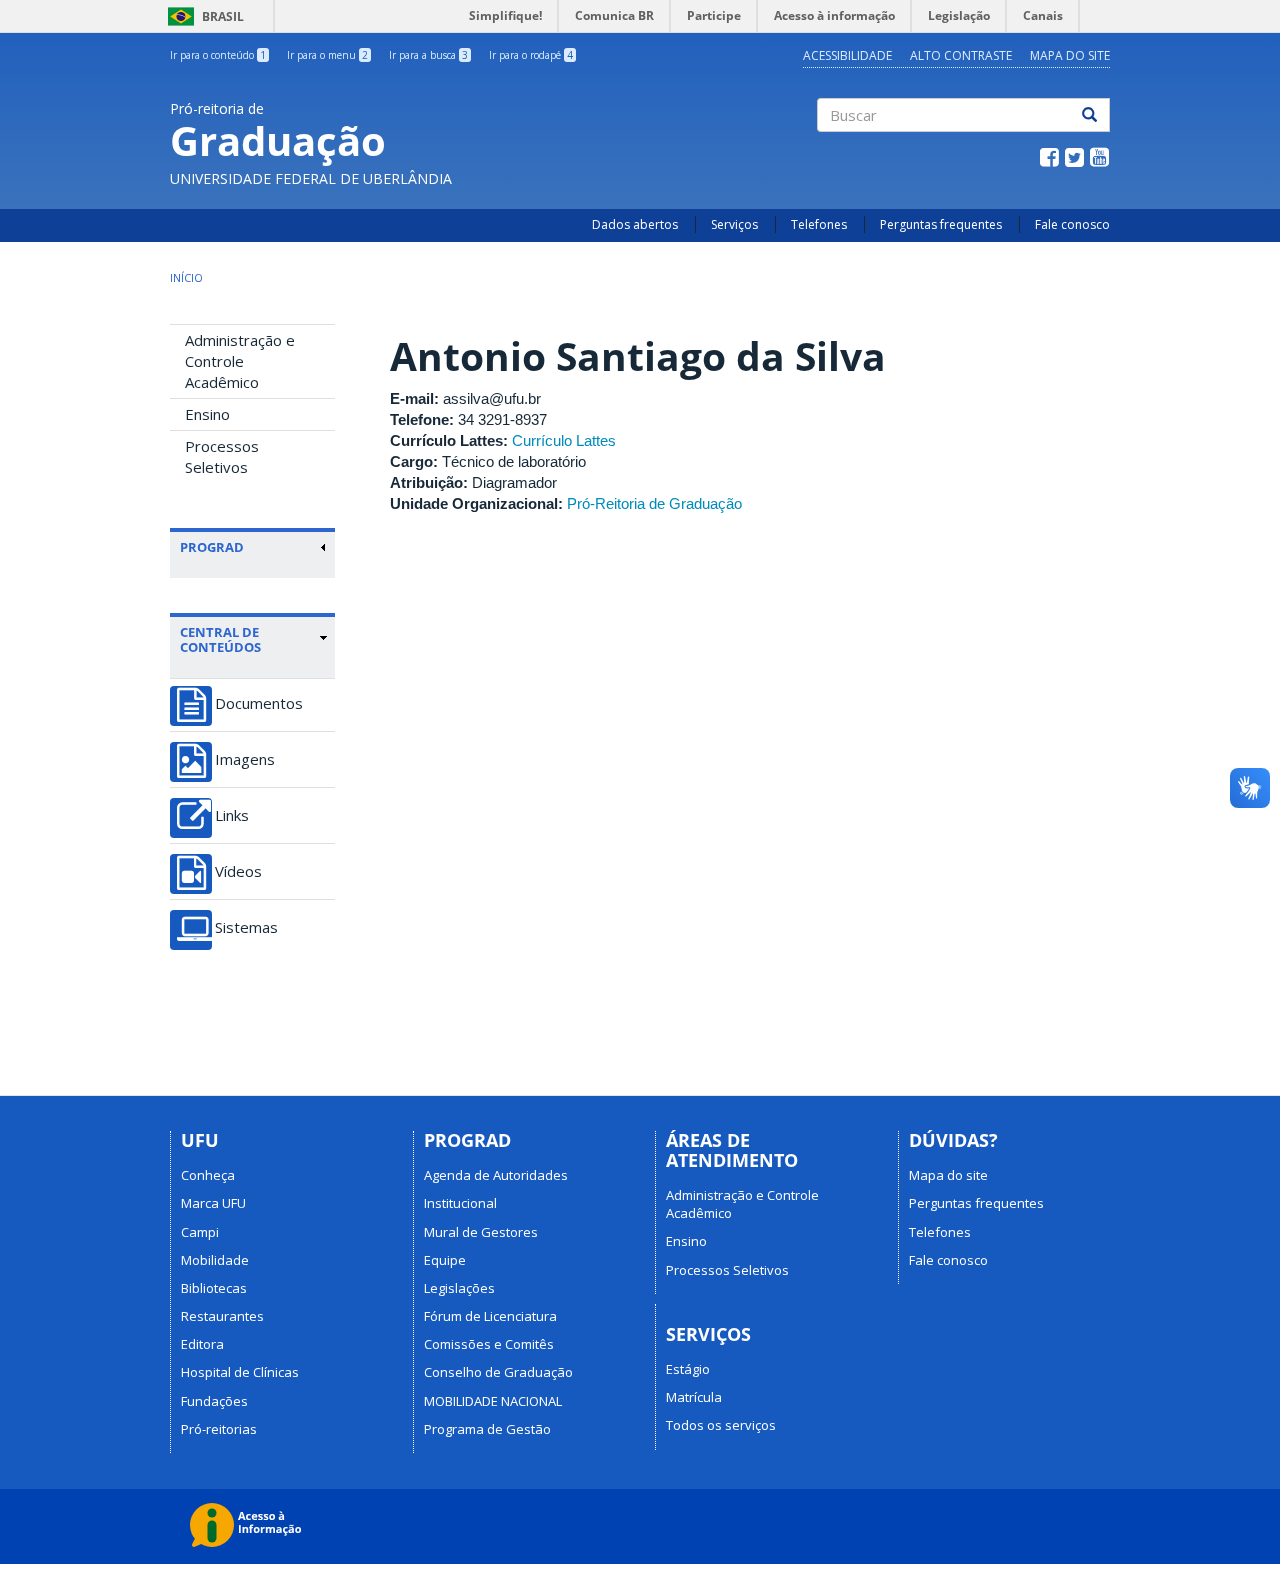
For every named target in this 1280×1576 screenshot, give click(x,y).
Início (186, 277)
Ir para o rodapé (531, 55)
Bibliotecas (214, 1288)
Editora (202, 1344)
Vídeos (238, 871)
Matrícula (694, 1397)
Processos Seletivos (222, 456)
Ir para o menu (327, 55)
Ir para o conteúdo (218, 55)
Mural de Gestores (481, 1232)
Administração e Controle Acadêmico (240, 361)
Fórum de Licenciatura (490, 1316)
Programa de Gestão (487, 1429)
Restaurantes (222, 1316)
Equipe (445, 1260)
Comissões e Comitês (489, 1344)
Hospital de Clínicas (240, 1372)
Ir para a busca (428, 55)
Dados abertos (635, 224)
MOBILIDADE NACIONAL (493, 1401)
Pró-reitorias (219, 1429)
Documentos (259, 703)
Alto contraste (961, 55)
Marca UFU (213, 1203)
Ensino (207, 414)
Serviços (734, 224)
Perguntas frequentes (941, 224)
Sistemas (246, 927)
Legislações (459, 1288)
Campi (200, 1232)
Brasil (202, 16)
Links (232, 815)
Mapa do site (1070, 55)
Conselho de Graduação (498, 1372)
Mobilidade (215, 1260)
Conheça (208, 1175)
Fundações (214, 1401)
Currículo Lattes (564, 440)
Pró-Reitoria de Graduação (654, 503)
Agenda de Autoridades (496, 1175)
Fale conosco (1072, 224)
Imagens (245, 759)
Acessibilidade (847, 55)
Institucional (460, 1203)
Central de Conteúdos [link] (220, 639)
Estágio (688, 1369)
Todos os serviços (721, 1425)
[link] (253, 547)
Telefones (819, 224)
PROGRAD (212, 547)
